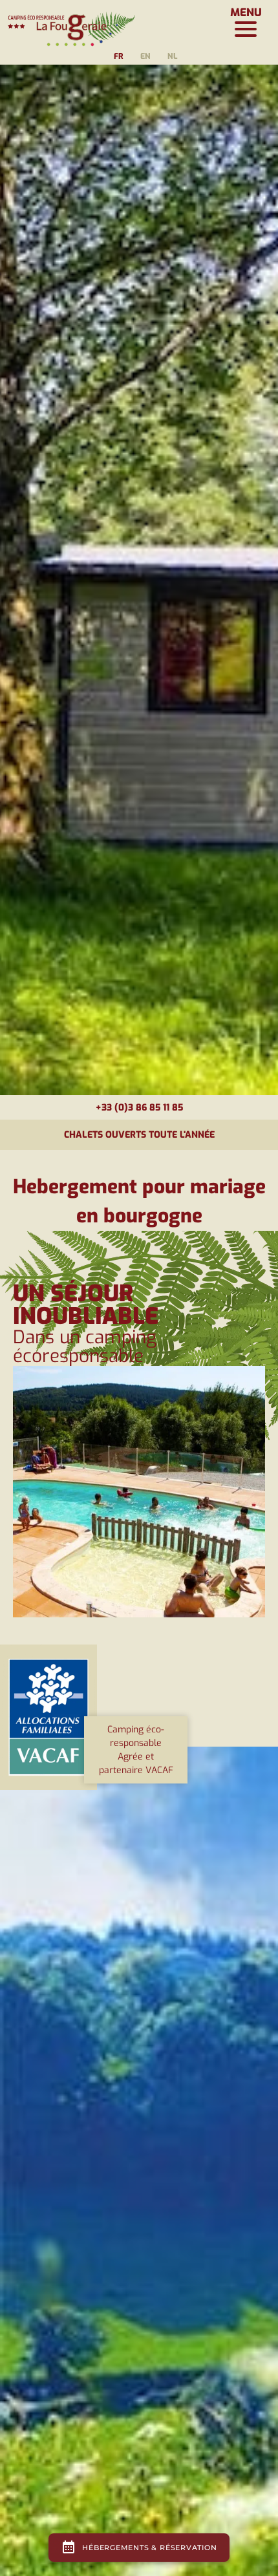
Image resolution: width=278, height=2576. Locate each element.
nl (172, 56)
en (145, 56)
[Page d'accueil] (71, 23)
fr (119, 56)
